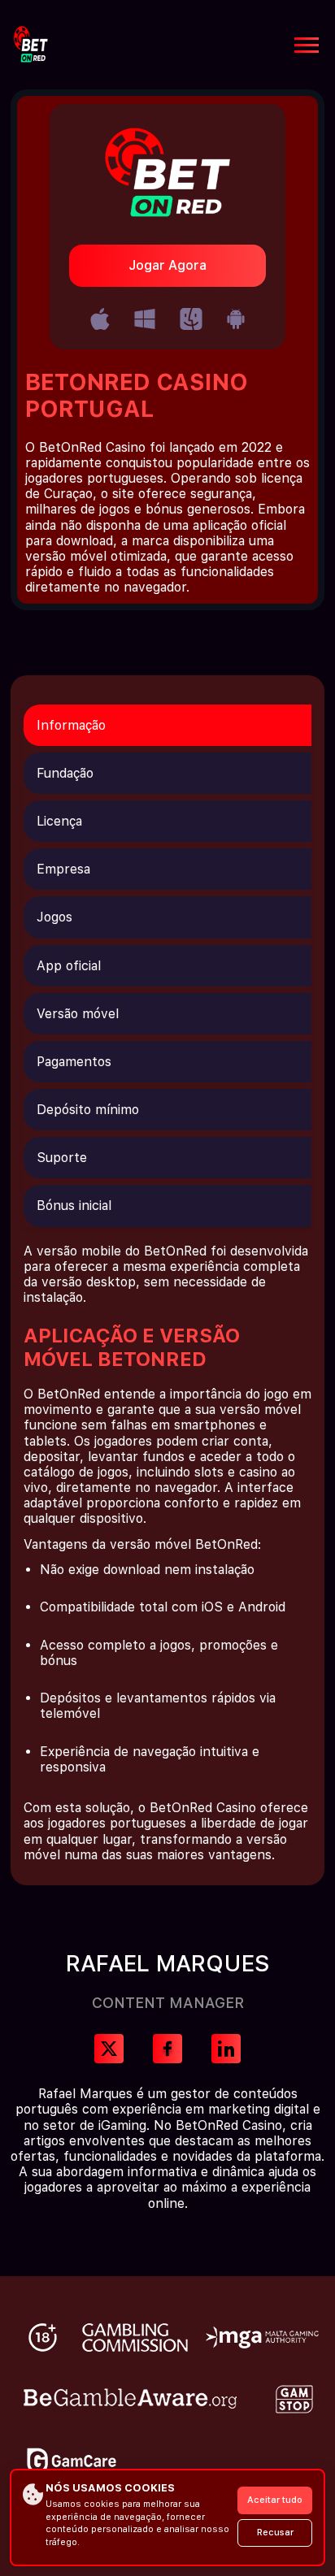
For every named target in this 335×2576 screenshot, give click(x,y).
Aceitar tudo (275, 2500)
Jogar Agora (167, 265)
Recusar (275, 2533)
